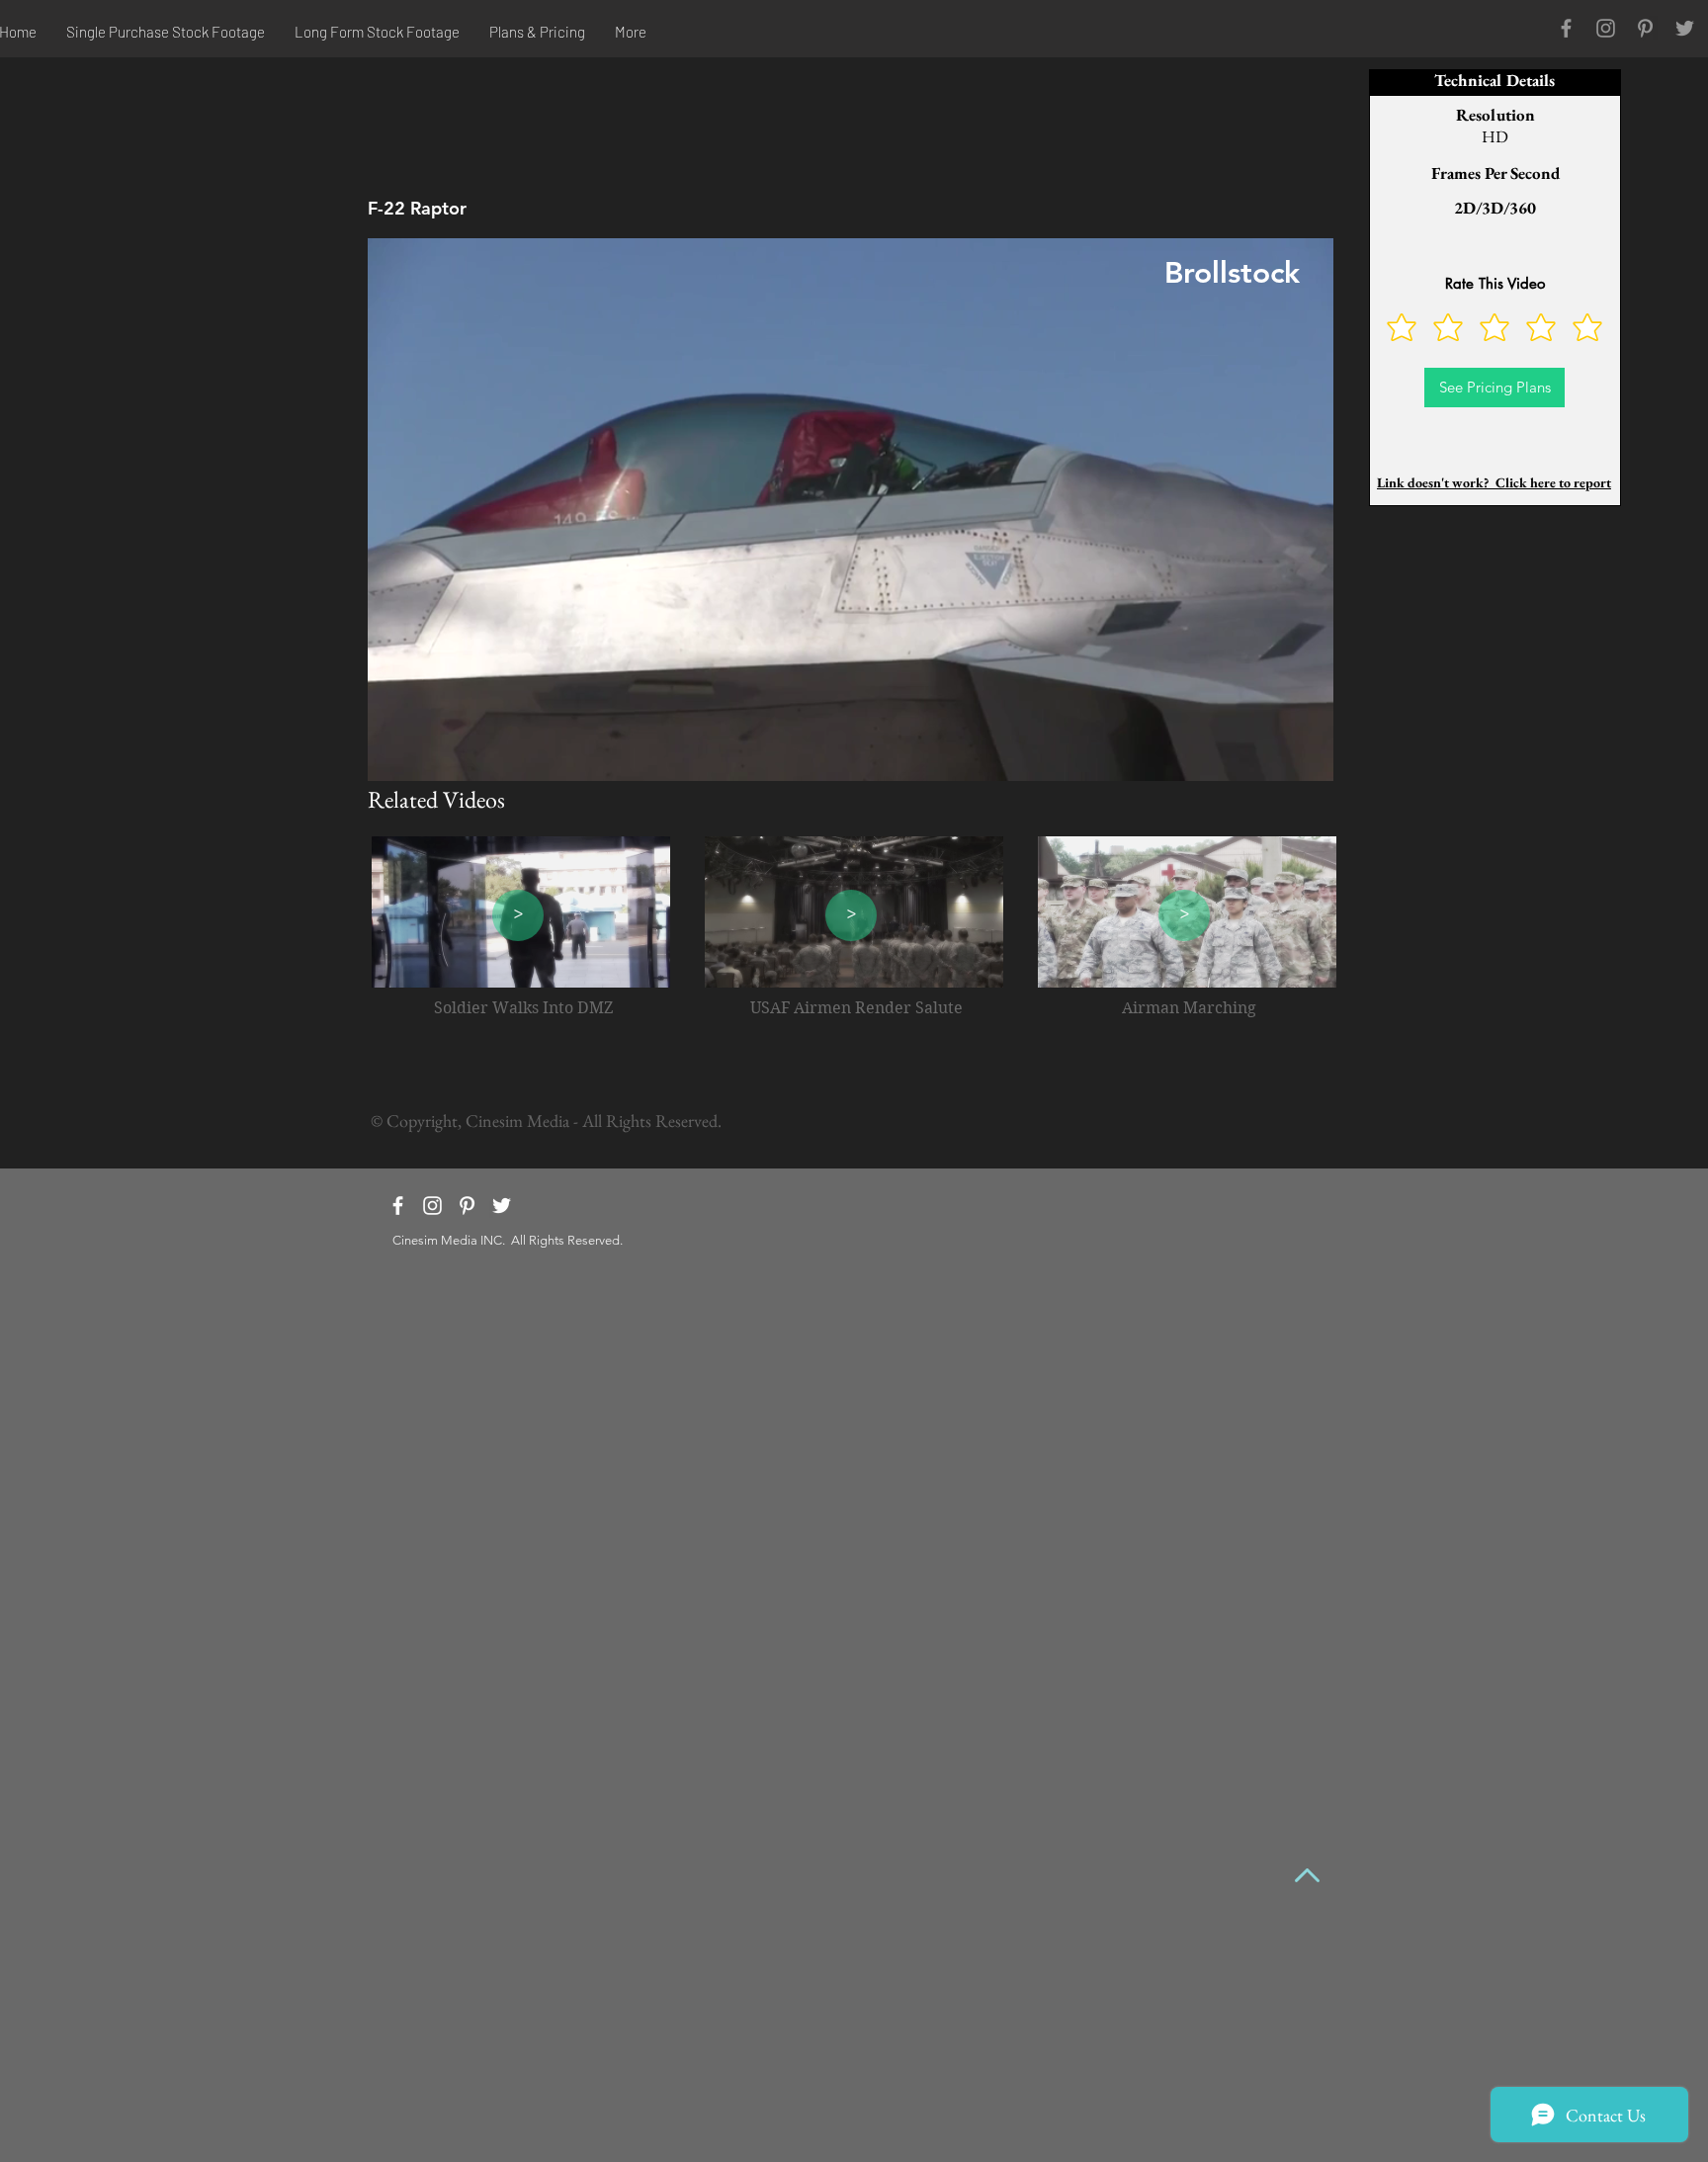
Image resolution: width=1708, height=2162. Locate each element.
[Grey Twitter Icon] (1685, 28)
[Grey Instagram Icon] (1606, 28)
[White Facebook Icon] (398, 1206)
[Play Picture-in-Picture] (1273, 754)
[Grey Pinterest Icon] (1645, 28)
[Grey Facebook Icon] (1566, 28)
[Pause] (393, 754)
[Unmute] (427, 754)
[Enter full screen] (1307, 754)
